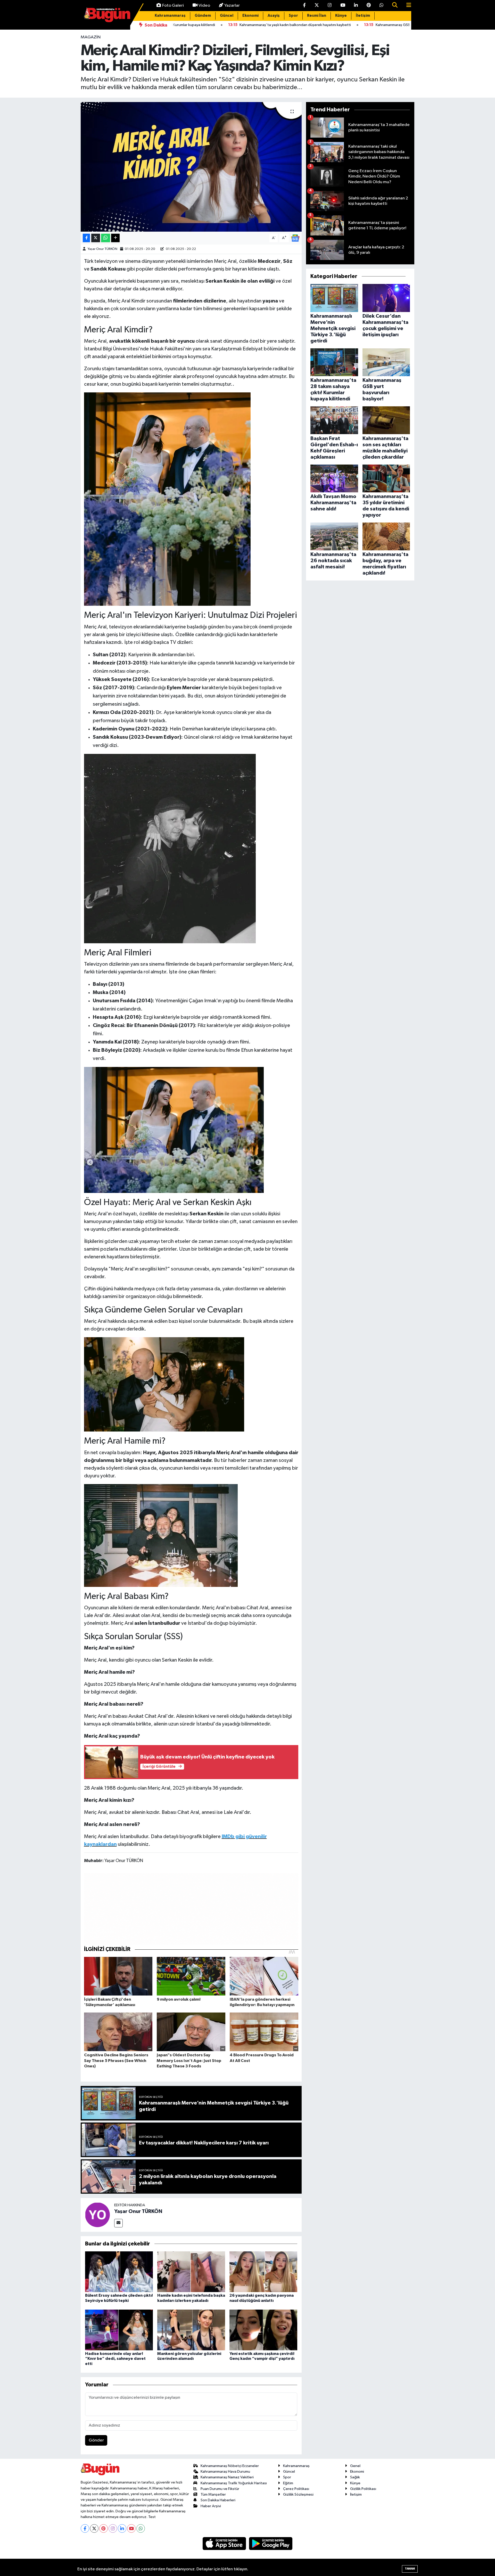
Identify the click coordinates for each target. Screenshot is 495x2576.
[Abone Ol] (295, 238)
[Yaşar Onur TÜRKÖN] (97, 2215)
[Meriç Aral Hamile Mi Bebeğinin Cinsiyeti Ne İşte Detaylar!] (174, 1130)
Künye (341, 16)
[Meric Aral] (161, 1535)
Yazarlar (232, 6)
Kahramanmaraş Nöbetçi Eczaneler (230, 2466)
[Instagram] (113, 2528)
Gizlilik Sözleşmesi (298, 2494)
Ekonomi (250, 16)
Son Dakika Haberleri (218, 2500)
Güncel (227, 16)
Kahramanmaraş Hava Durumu (225, 2472)
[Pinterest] (104, 2528)
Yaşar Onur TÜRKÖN (102, 249)
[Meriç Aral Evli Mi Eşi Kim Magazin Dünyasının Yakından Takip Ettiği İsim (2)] (164, 1384)
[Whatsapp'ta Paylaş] (106, 238)
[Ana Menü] (407, 6)
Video (204, 6)
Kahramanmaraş (170, 16)
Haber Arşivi (211, 2506)
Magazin (91, 37)
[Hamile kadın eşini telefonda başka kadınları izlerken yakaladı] (191, 2272)
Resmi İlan (317, 16)
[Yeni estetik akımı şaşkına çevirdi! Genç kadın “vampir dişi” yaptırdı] (263, 2330)
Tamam (410, 2569)
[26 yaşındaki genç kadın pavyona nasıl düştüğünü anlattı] (263, 2272)
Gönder (96, 2440)
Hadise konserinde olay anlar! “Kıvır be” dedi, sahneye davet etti (115, 2359)
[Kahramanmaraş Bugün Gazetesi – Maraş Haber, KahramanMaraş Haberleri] (107, 15)
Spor (293, 16)
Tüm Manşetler (213, 2494)
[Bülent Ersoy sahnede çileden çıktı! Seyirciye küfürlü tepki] (119, 2272)
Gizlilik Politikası (363, 2489)
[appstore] (225, 2543)
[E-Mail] (118, 2223)
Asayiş (274, 16)
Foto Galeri (173, 6)
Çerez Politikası (296, 2489)
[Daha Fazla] (115, 238)
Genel (355, 2466)
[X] (94, 2528)
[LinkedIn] (122, 2528)
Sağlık (355, 2477)
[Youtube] (131, 2528)
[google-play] (271, 2543)
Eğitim (288, 2483)
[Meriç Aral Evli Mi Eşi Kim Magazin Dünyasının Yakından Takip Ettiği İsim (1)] (167, 499)
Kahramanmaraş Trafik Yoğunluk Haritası (234, 2483)
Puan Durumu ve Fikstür (220, 2489)
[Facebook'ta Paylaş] (86, 238)
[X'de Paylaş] (96, 238)
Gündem (203, 16)
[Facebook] (85, 2528)
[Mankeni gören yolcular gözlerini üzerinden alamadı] (191, 2330)
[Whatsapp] (141, 2528)
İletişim (363, 16)
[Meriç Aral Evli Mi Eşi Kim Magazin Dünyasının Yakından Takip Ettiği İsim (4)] (170, 848)
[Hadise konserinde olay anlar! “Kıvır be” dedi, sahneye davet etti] (119, 2330)
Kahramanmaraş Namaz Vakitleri (227, 2477)
